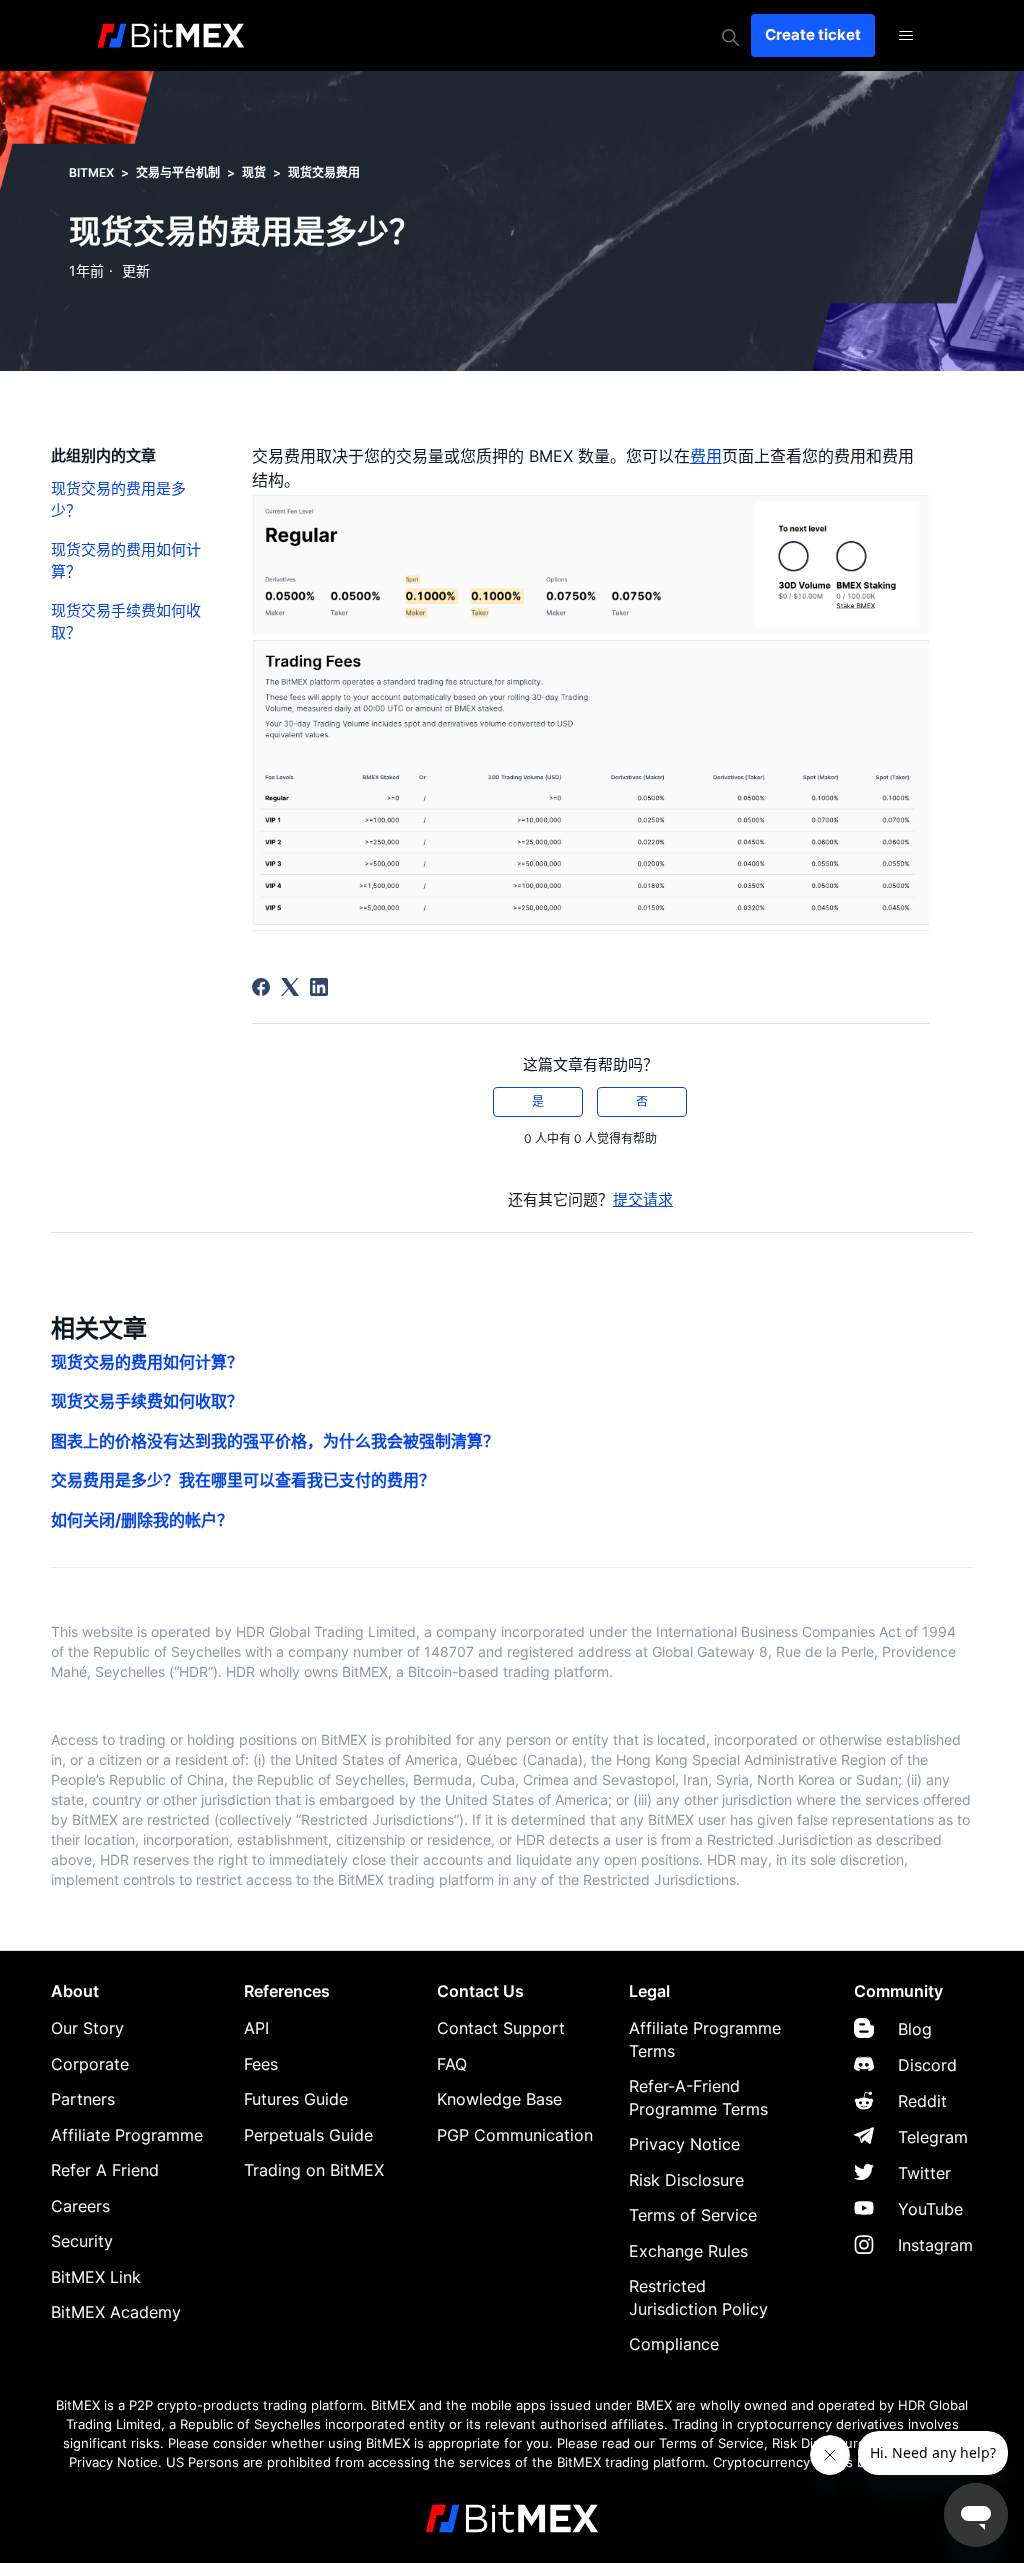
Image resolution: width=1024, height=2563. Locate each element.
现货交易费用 (324, 172)
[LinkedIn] (319, 987)
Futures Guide (296, 2099)
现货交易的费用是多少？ (118, 500)
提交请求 (643, 1199)
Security (82, 2241)
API (256, 2028)
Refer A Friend (105, 2170)
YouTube (930, 2209)
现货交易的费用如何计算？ (126, 561)
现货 (254, 172)
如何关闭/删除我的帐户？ (142, 1520)
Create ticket (813, 34)
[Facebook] (261, 987)
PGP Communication (515, 2135)
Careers (80, 2206)
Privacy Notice (684, 2144)
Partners (83, 2099)
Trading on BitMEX (314, 2170)
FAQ (452, 2064)
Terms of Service (693, 2215)
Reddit (922, 2101)
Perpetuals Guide (308, 2135)
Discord (927, 2065)
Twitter (924, 2173)
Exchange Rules (688, 2251)
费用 (706, 456)
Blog (915, 2029)
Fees (261, 2064)
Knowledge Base (499, 2099)
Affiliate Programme (127, 2135)
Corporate (90, 2064)
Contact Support (501, 2028)
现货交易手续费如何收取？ (126, 622)
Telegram (933, 2137)
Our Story (87, 2028)
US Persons (202, 2462)
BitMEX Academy (116, 2312)
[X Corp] (290, 987)
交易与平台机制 (178, 172)
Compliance (674, 2344)
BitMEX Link (96, 2277)
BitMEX (91, 172)
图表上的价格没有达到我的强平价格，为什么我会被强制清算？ (275, 1441)
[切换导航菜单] (906, 35)
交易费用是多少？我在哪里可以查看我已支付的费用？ (243, 1480)
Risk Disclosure (686, 2180)
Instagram (935, 2245)
